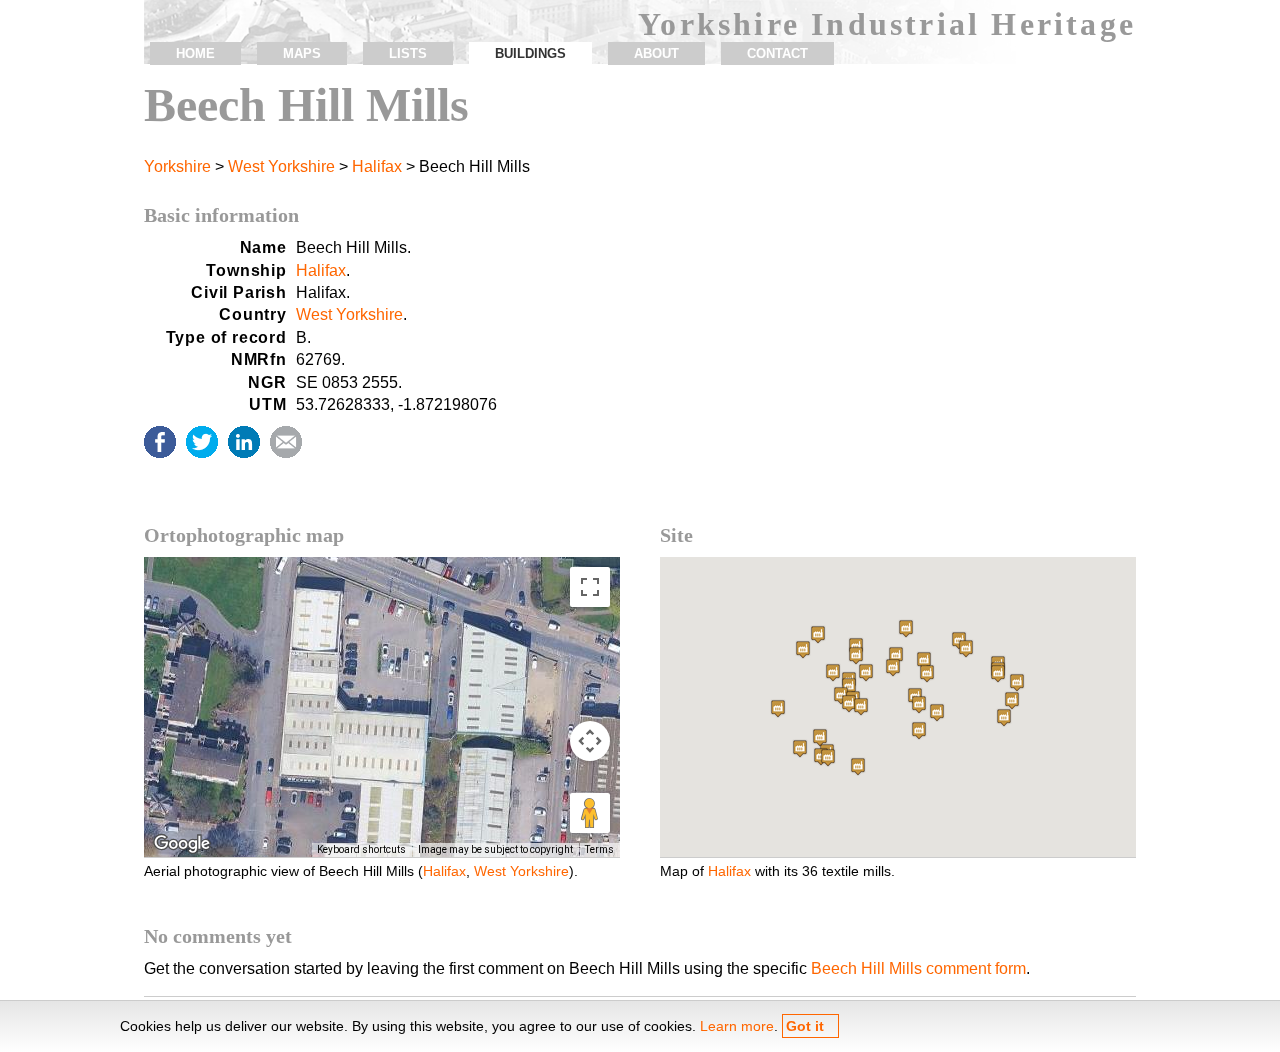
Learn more (737, 1026)
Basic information (221, 215)
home (195, 53)
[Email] (286, 442)
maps (302, 53)
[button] (818, 634)
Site (676, 535)
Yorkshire (177, 166)
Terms (599, 849)
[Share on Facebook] (160, 442)
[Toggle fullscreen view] (590, 587)
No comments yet (218, 936)
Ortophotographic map (244, 535)
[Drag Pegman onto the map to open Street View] (590, 813)
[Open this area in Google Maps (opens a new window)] (182, 844)
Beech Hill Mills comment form (918, 968)
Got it (805, 1026)
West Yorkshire (281, 166)
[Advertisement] (898, 374)
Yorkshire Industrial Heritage (887, 24)
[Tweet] (202, 442)
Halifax (377, 166)
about (656, 53)
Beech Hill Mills (306, 104)
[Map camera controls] (590, 741)
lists (408, 53)
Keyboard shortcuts (361, 849)
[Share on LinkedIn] (244, 442)
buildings (530, 53)
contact (777, 53)
